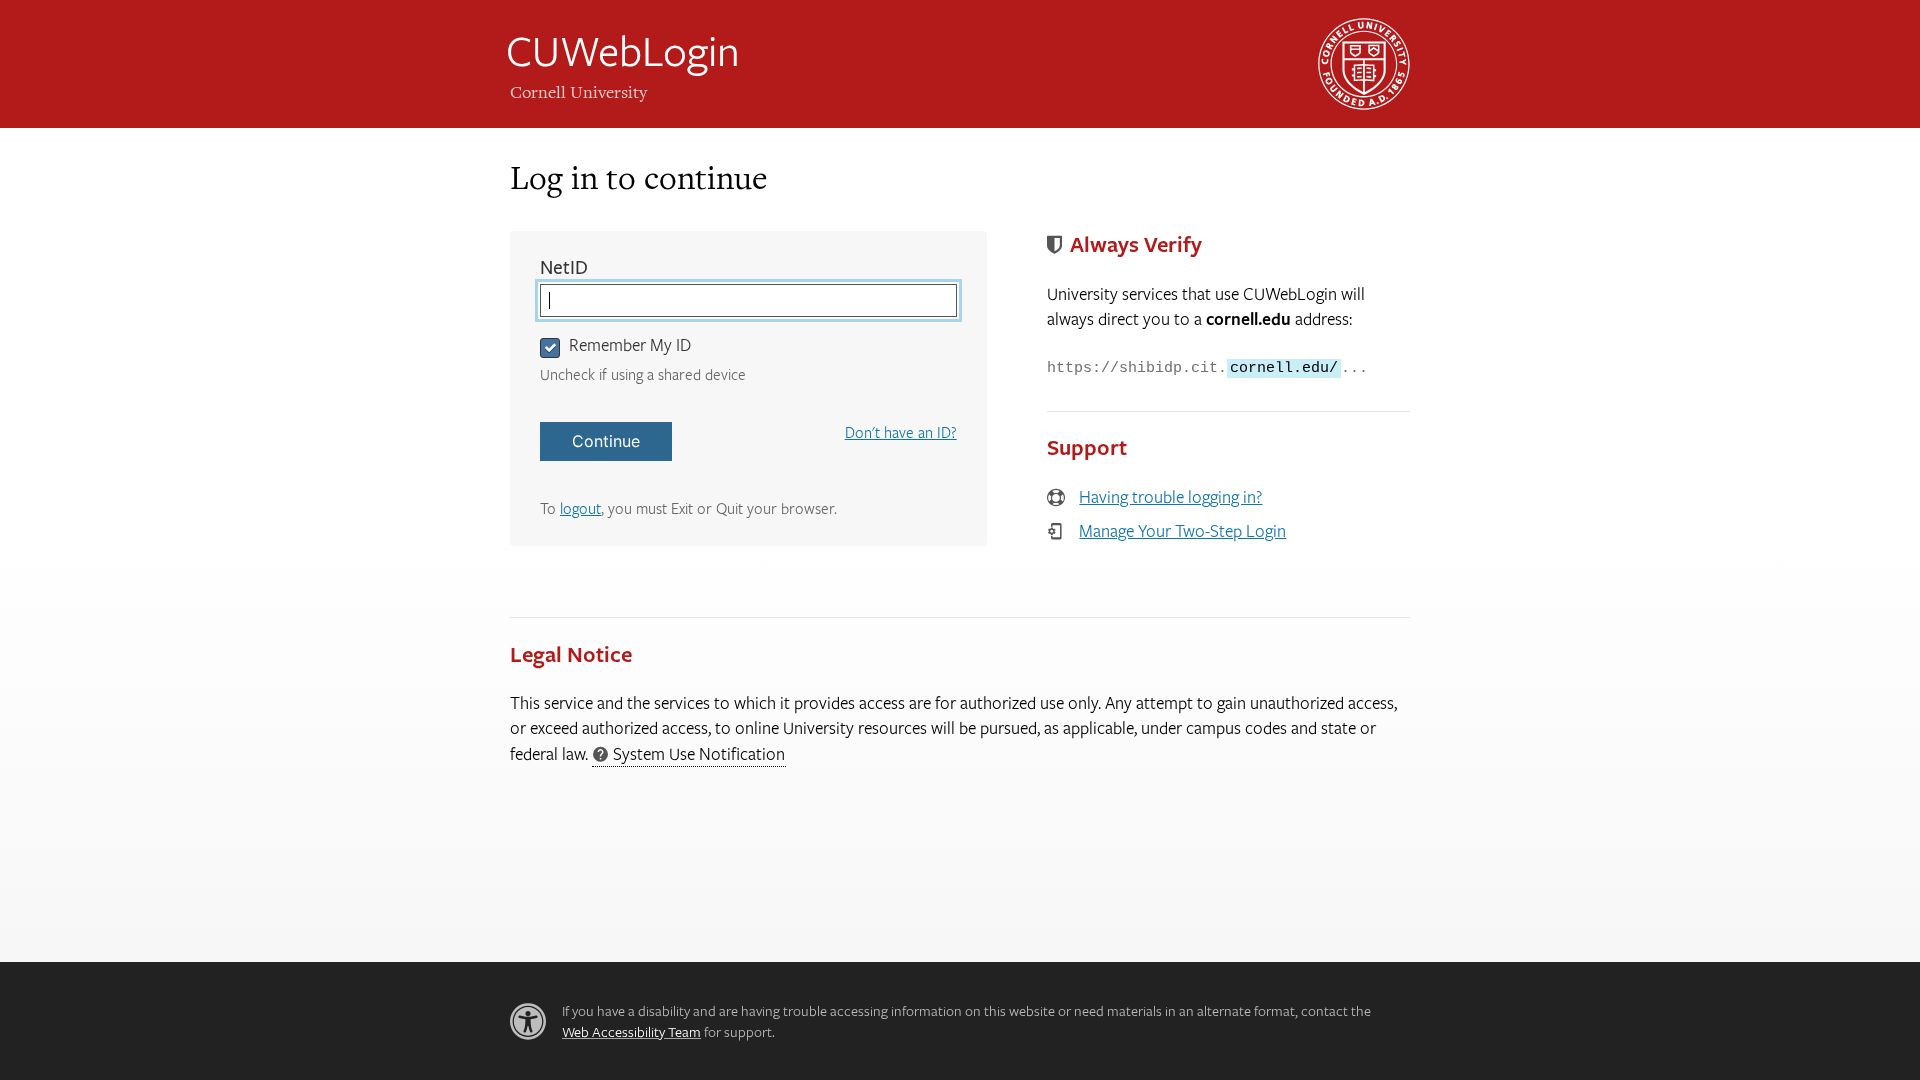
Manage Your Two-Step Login (1182, 530)
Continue (606, 441)
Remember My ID (630, 344)
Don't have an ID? (901, 432)
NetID (605, 267)
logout (580, 508)
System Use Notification (688, 754)
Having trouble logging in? (1170, 496)
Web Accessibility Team (631, 1031)
